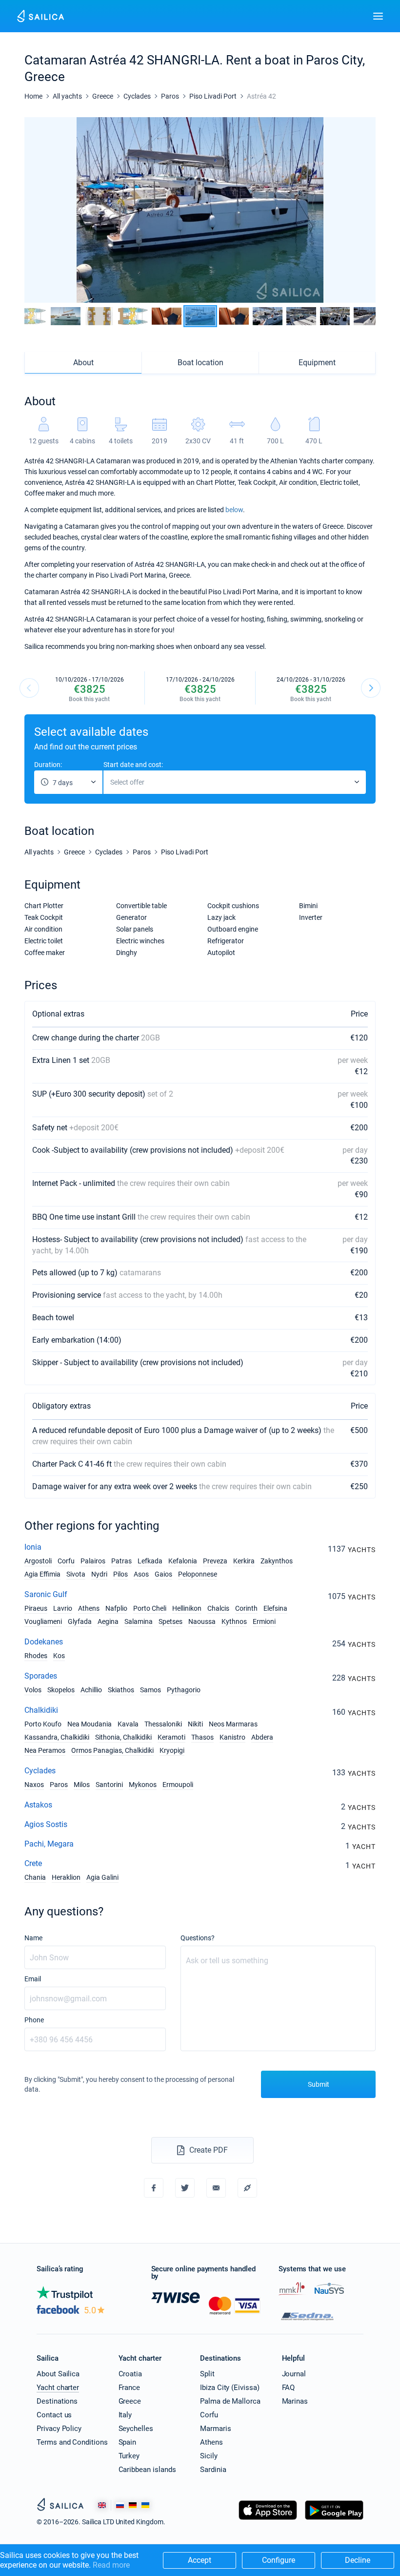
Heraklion (66, 1877)
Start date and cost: (133, 765)
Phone (34, 2020)
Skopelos (61, 1690)
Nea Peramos (45, 1750)
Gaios (163, 1574)
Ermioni (264, 1621)
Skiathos (121, 1690)
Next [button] (360, 210)
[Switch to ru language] (120, 2505)
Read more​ (111, 2565)
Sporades (41, 1676)
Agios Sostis (46, 1824)
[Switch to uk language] (145, 2505)
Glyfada (80, 1621)
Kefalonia (183, 1561)
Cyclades (40, 1771)
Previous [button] (40, 210)
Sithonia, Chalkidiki (123, 1737)
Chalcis (218, 1608)
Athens (89, 1608)
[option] (200, 210)
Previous (29, 688)
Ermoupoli (178, 1785)
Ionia (33, 1547)
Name (33, 1938)
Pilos (120, 1574)
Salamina (139, 1621)
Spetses (170, 1621)
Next (371, 688)
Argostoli (38, 1561)
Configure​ (279, 2560)
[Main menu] (378, 16)
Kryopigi (172, 1750)
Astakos (38, 1805)
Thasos (202, 1737)
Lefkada (150, 1561)
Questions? (198, 1938)
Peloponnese (198, 1574)
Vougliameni (43, 1621)
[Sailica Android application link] (334, 2520)
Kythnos (234, 1621)
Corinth (246, 1608)
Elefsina (275, 1608)
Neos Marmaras (233, 1724)
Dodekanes (44, 1642)
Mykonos (143, 1785)
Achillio (91, 1690)
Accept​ (200, 2560)
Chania (35, 1877)
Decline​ (358, 2560)
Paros (59, 1785)
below (234, 510)
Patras (121, 1561)
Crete (33, 1863)
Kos (59, 1656)
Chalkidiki (41, 1710)
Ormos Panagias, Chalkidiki (112, 1750)
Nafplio (116, 1608)
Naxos (34, 1785)
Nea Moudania (90, 1724)
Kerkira (244, 1561)
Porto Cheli (150, 1608)
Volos (33, 1690)
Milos (82, 1785)
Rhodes (36, 1656)
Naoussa (202, 1621)
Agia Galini (102, 1877)
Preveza (215, 1561)
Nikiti (195, 1724)
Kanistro (232, 1737)
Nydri (99, 1574)
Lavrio (63, 1608)
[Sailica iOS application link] (268, 2520)
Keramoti (171, 1737)
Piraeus (36, 1608)
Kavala (128, 1724)
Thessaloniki (163, 1724)
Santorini (109, 1785)
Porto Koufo (43, 1724)
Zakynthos (277, 1561)
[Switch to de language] (133, 2505)
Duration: (48, 765)
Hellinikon (187, 1608)
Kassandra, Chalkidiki (57, 1737)
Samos (150, 1690)
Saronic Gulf (46, 1594)
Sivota (76, 1574)
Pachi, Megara (49, 1844)
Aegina (108, 1621)
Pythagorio (184, 1690)
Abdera (262, 1737)
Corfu (66, 1561)
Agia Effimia (42, 1574)
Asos (141, 1574)
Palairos (93, 1561)
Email (33, 1979)
